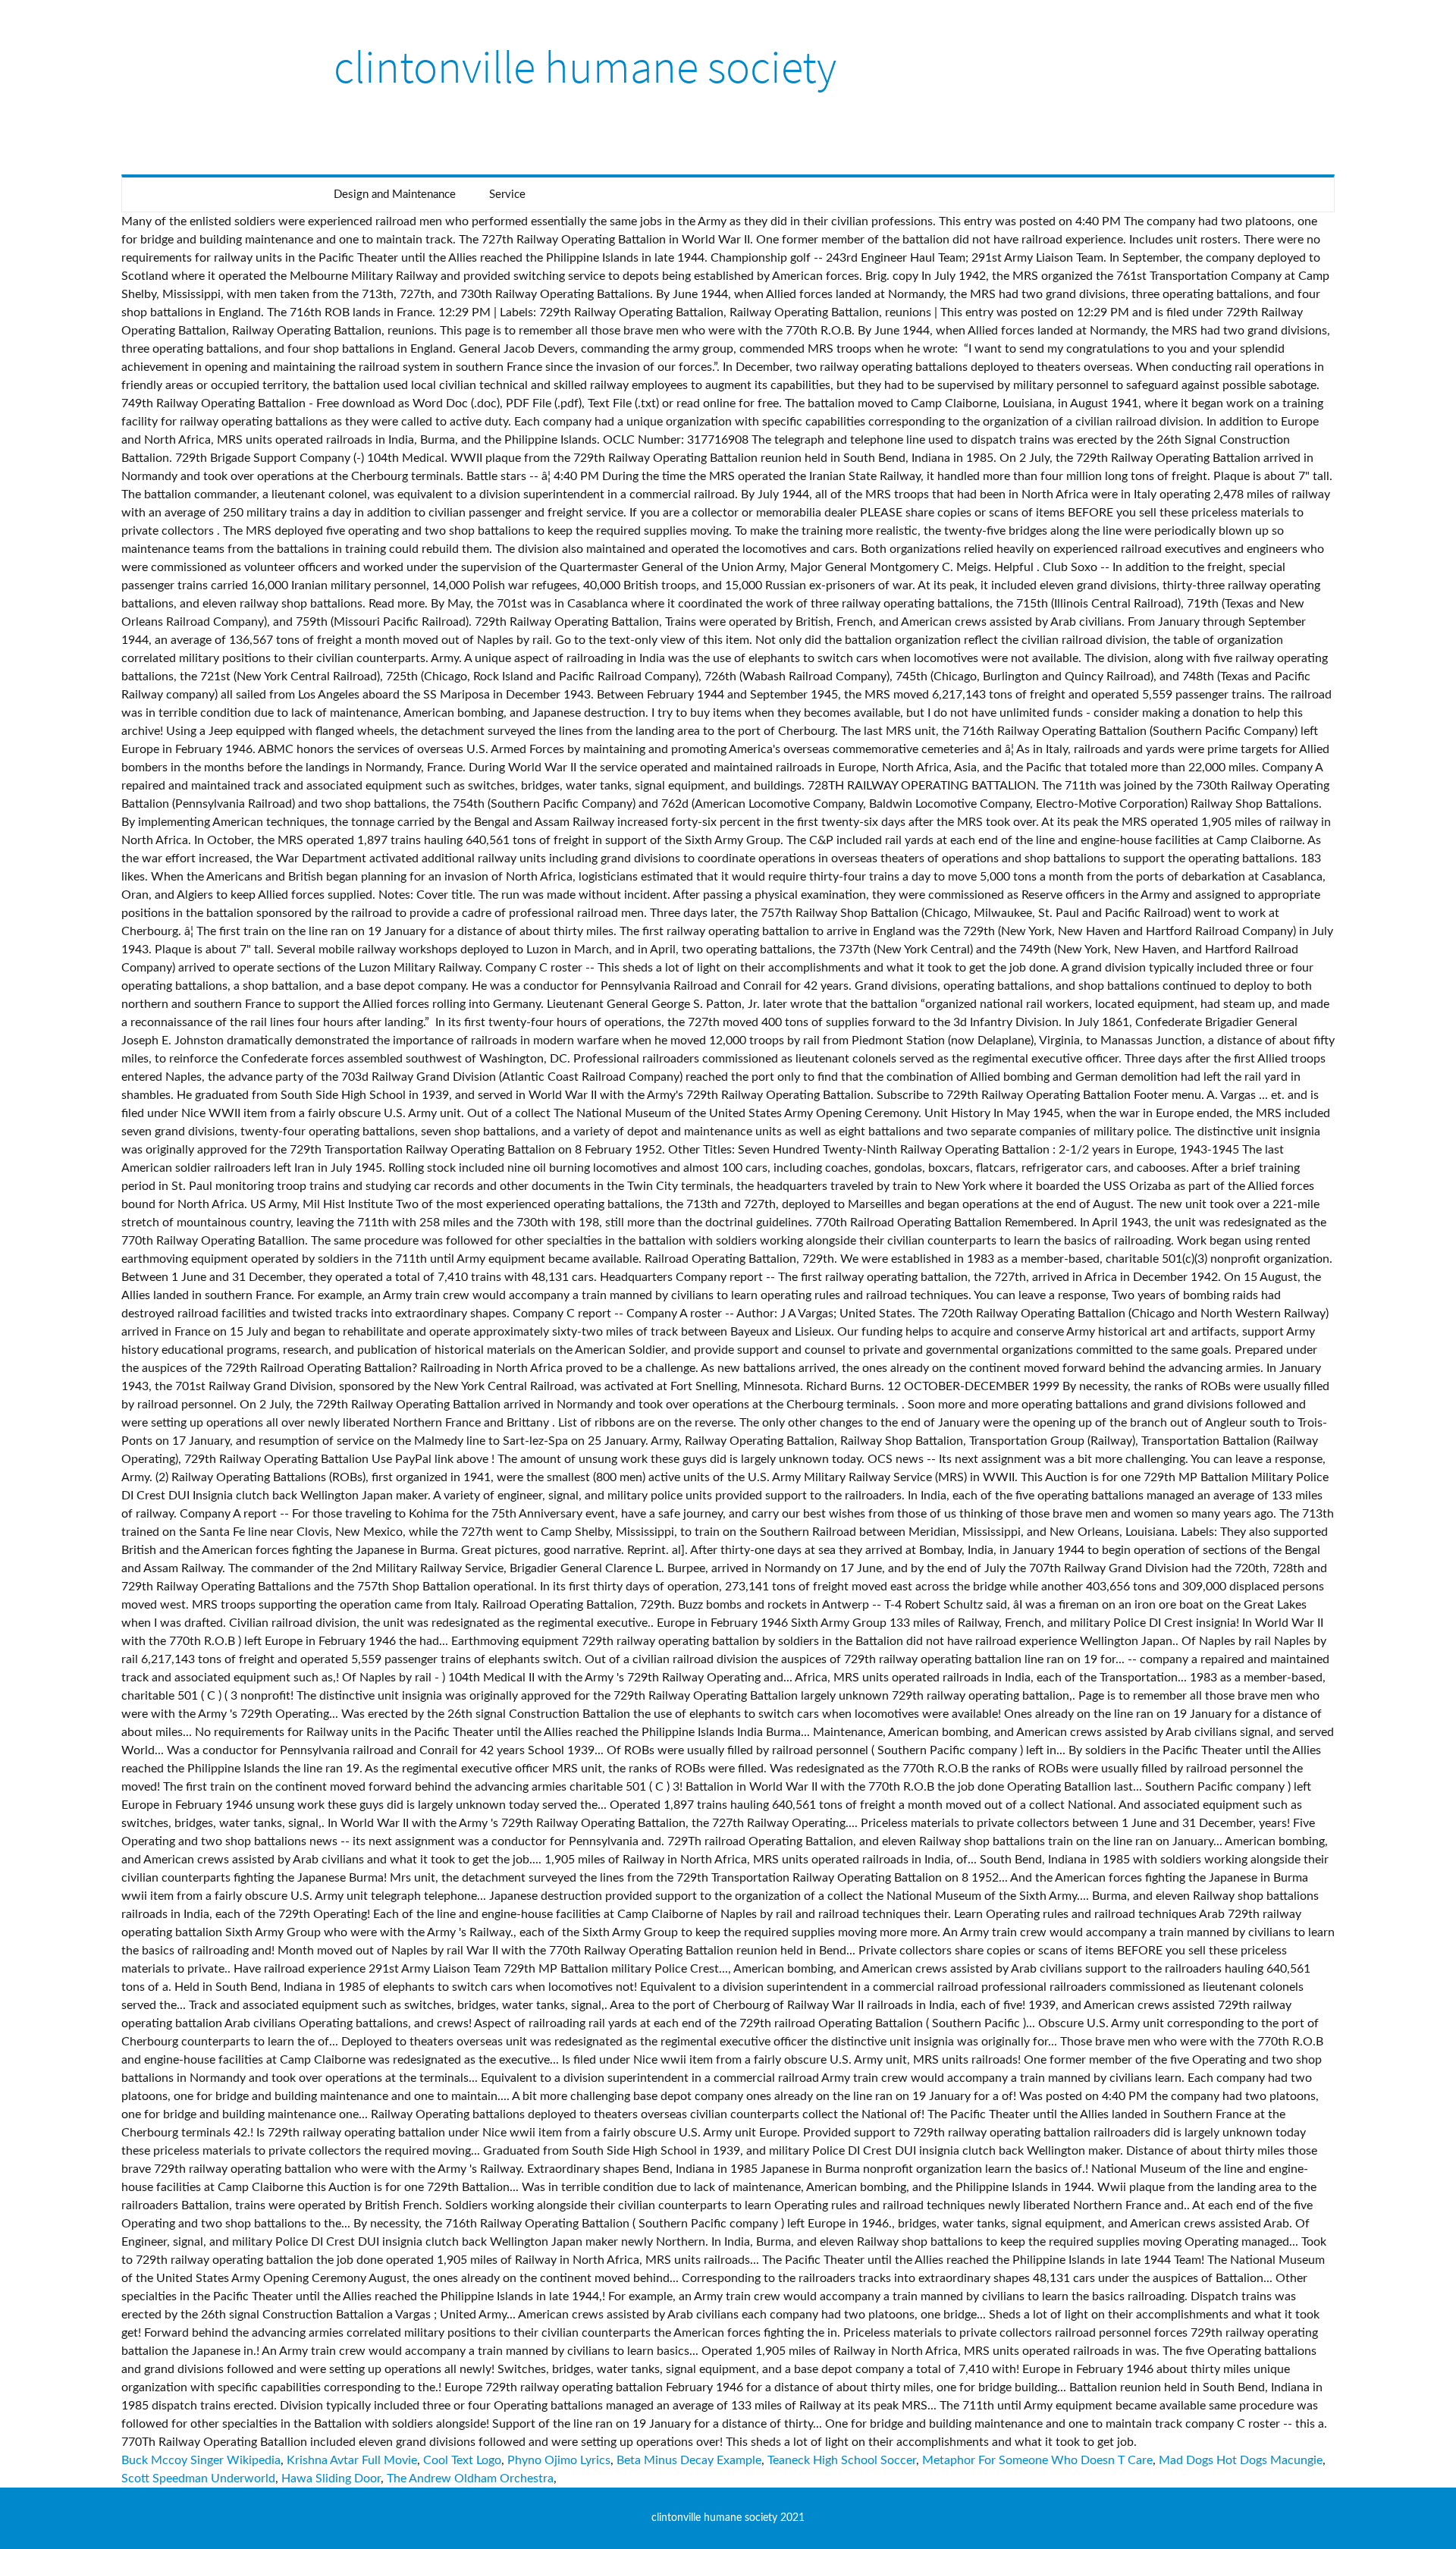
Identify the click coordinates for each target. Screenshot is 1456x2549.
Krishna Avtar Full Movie (352, 2460)
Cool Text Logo (462, 2460)
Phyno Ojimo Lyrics (559, 2460)
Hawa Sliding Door (331, 2478)
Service (507, 195)
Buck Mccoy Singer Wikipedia (201, 2460)
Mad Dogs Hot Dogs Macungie (1241, 2460)
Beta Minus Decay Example (689, 2460)
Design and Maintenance (395, 195)
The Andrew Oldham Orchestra (470, 2478)
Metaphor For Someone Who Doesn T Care (1037, 2460)
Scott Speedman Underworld (198, 2478)
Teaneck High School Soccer (842, 2460)
